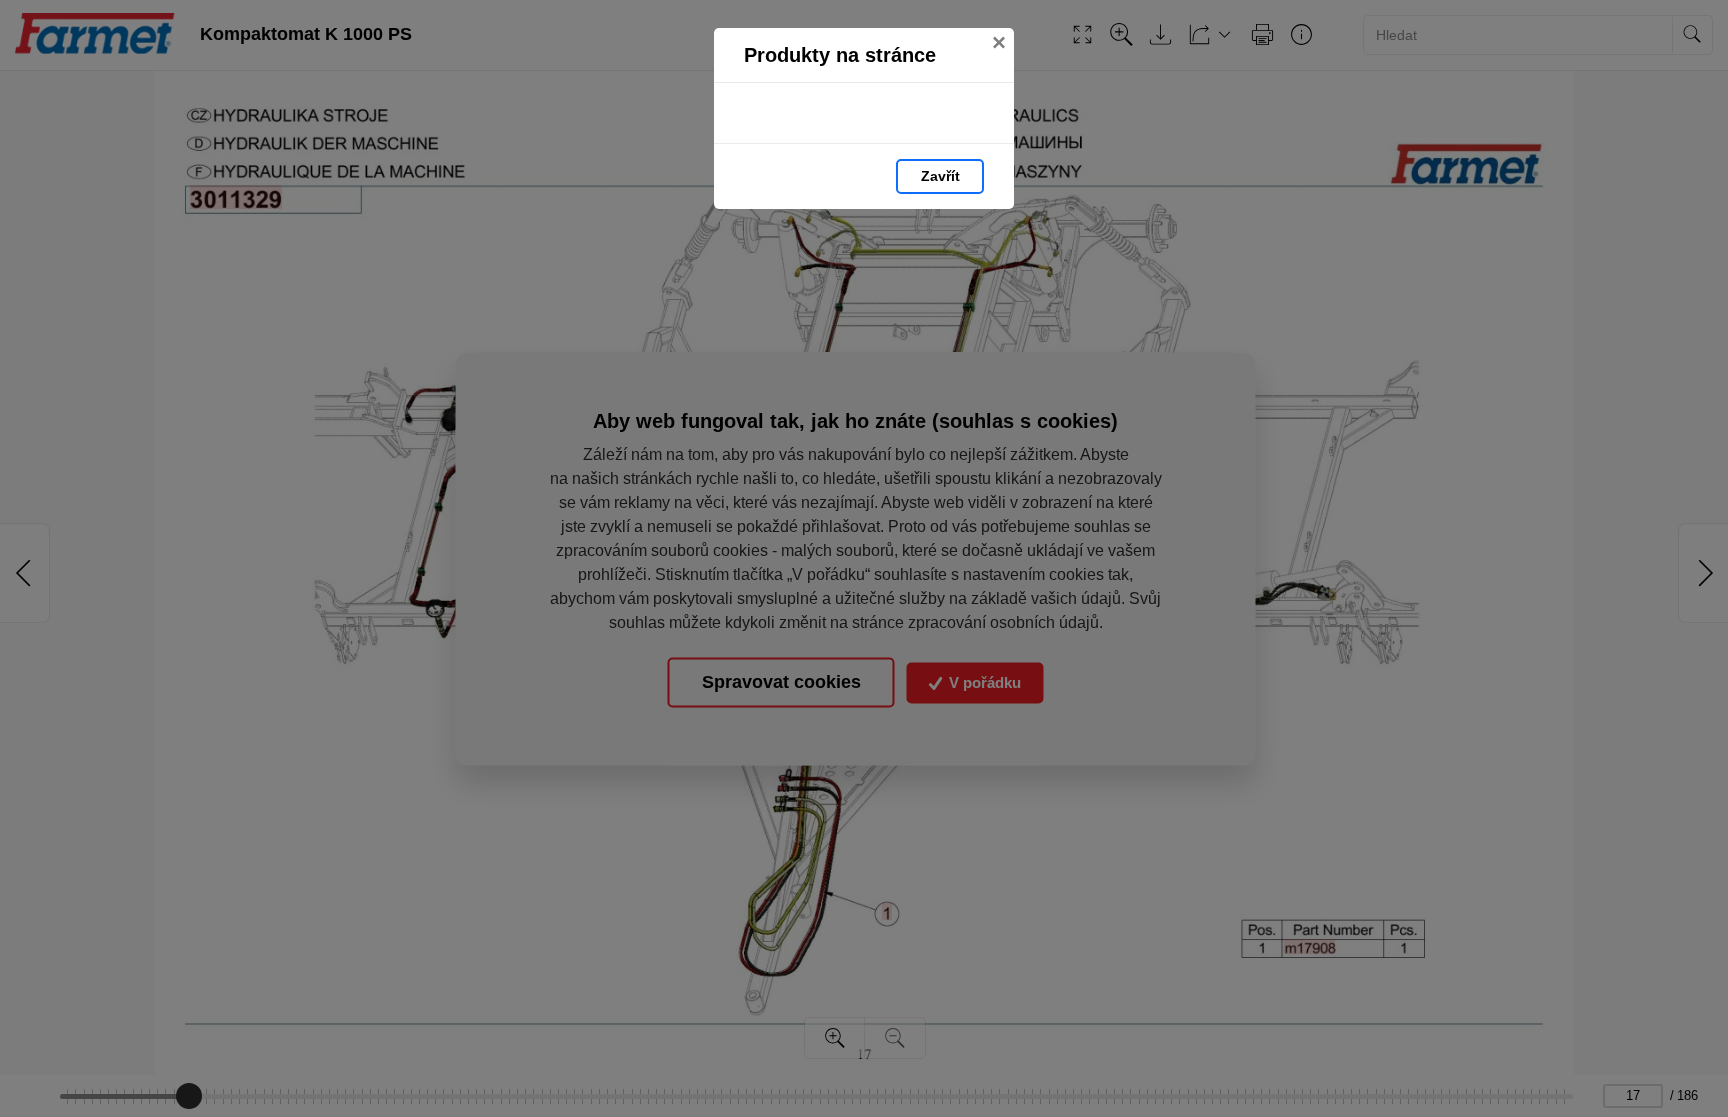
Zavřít (940, 176)
